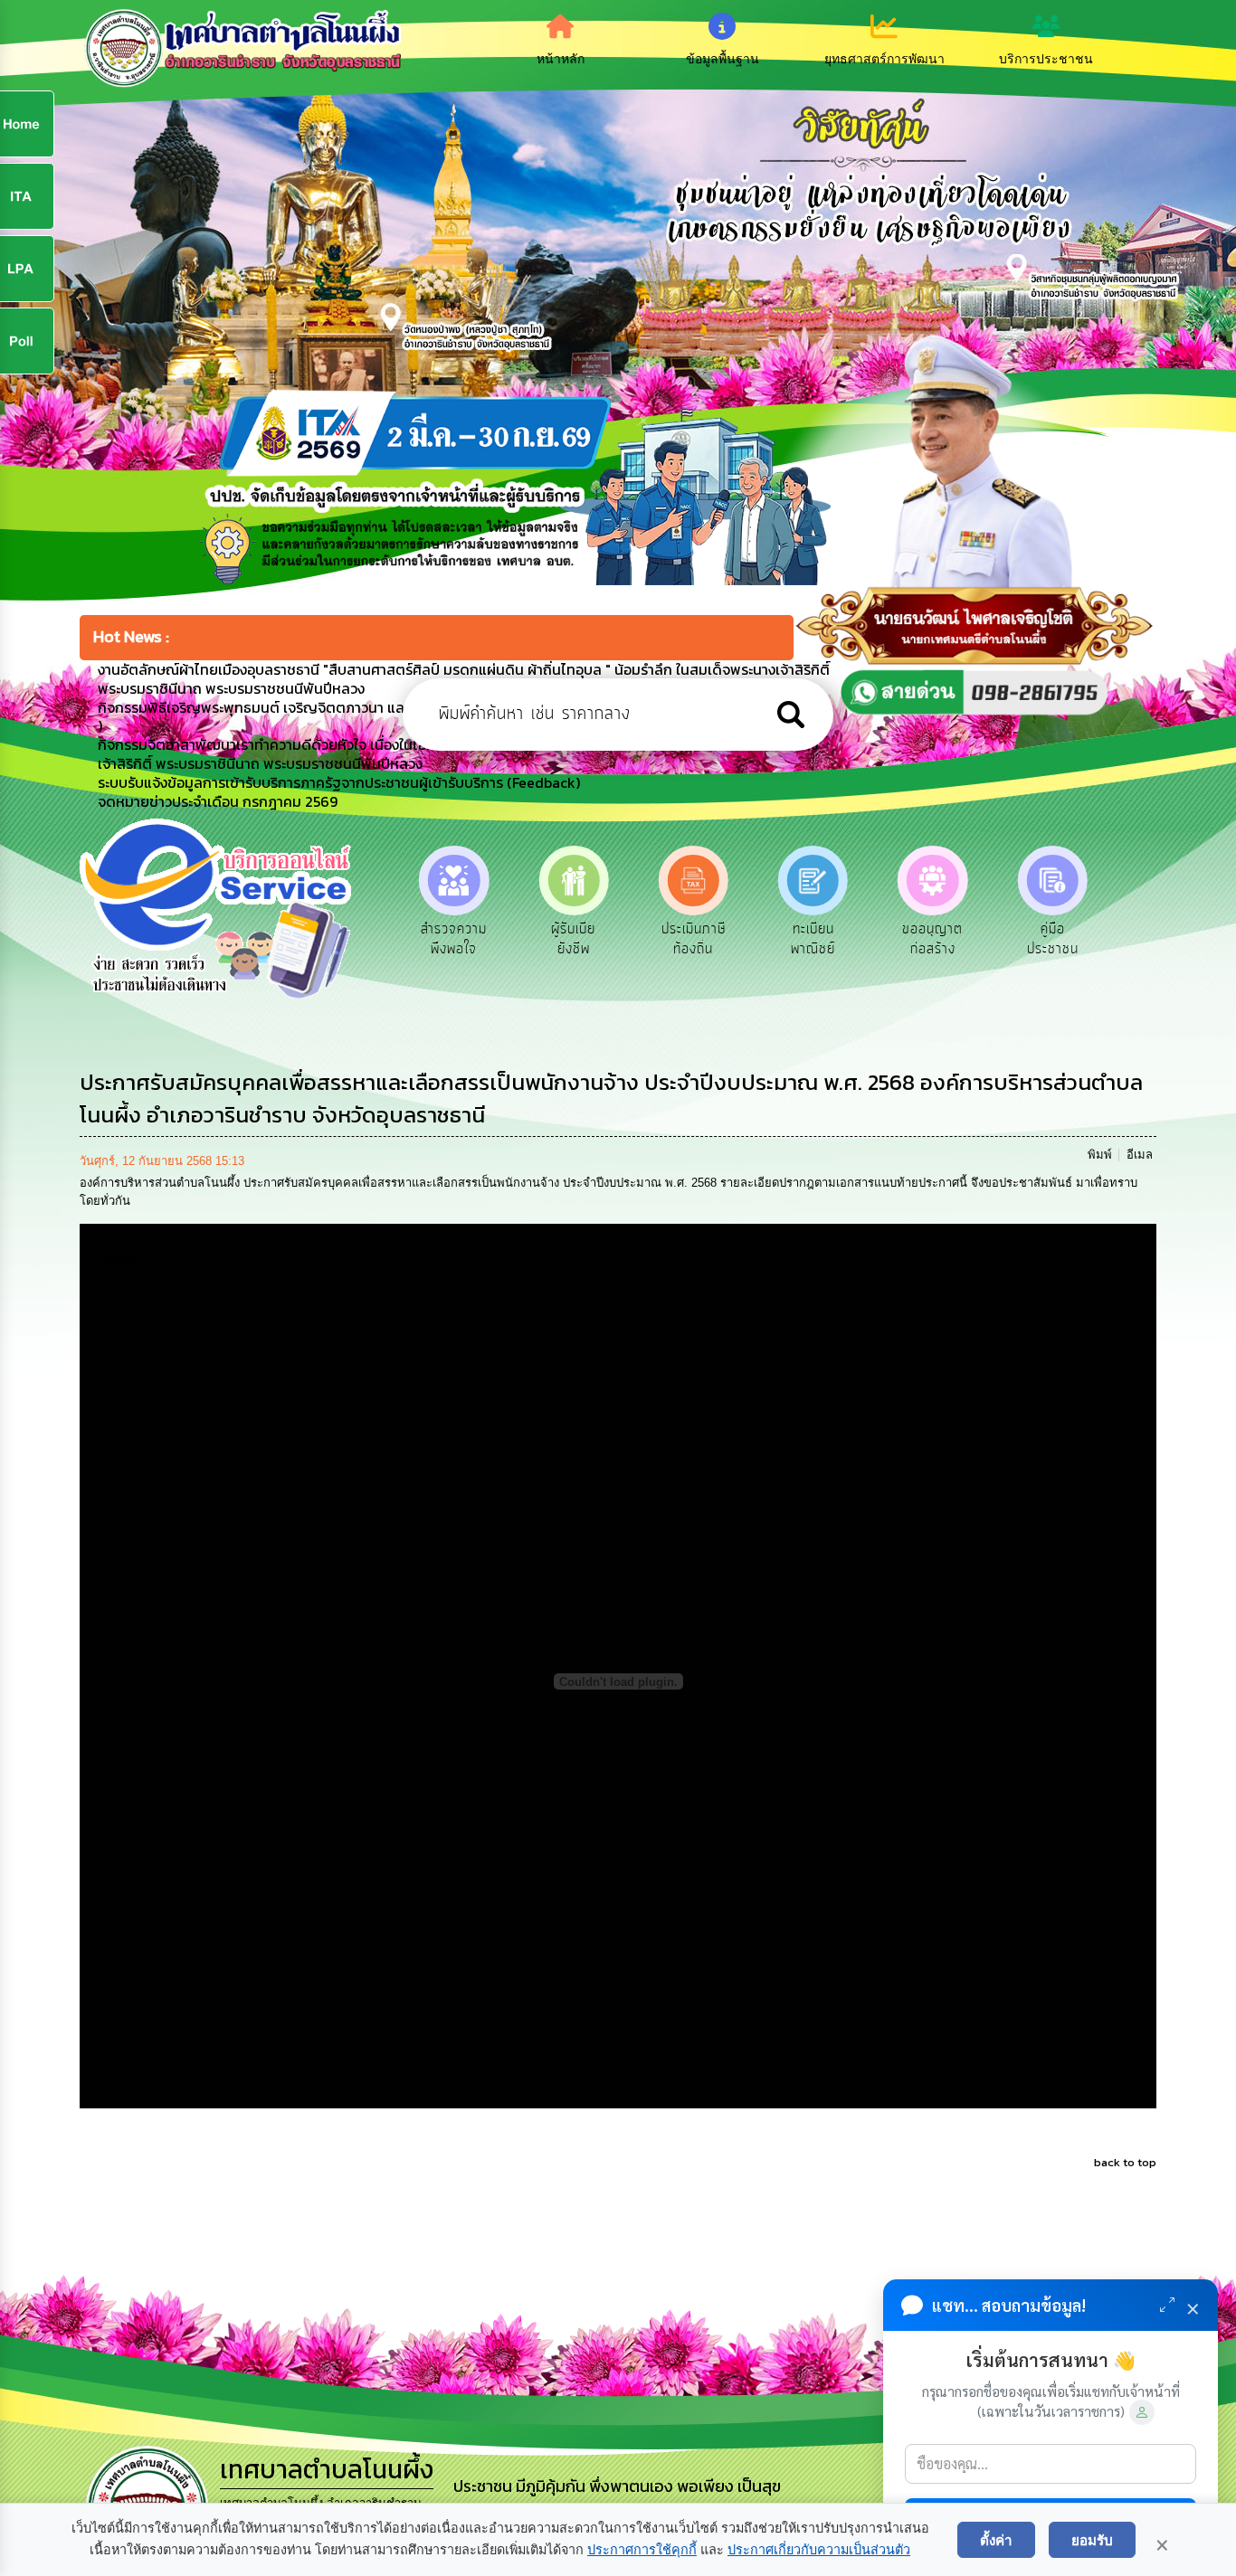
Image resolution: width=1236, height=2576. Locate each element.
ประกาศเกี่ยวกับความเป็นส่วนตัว (819, 2550)
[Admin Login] (1142, 2412)
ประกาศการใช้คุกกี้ (642, 2550)
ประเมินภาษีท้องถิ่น (573, 939)
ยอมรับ (1092, 2540)
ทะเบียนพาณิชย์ (694, 939)
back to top (1125, 2162)
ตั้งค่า (996, 2540)
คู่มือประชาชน (932, 939)
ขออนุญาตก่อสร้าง (813, 939)
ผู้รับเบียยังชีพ (454, 939)
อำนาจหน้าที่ (1052, 929)
